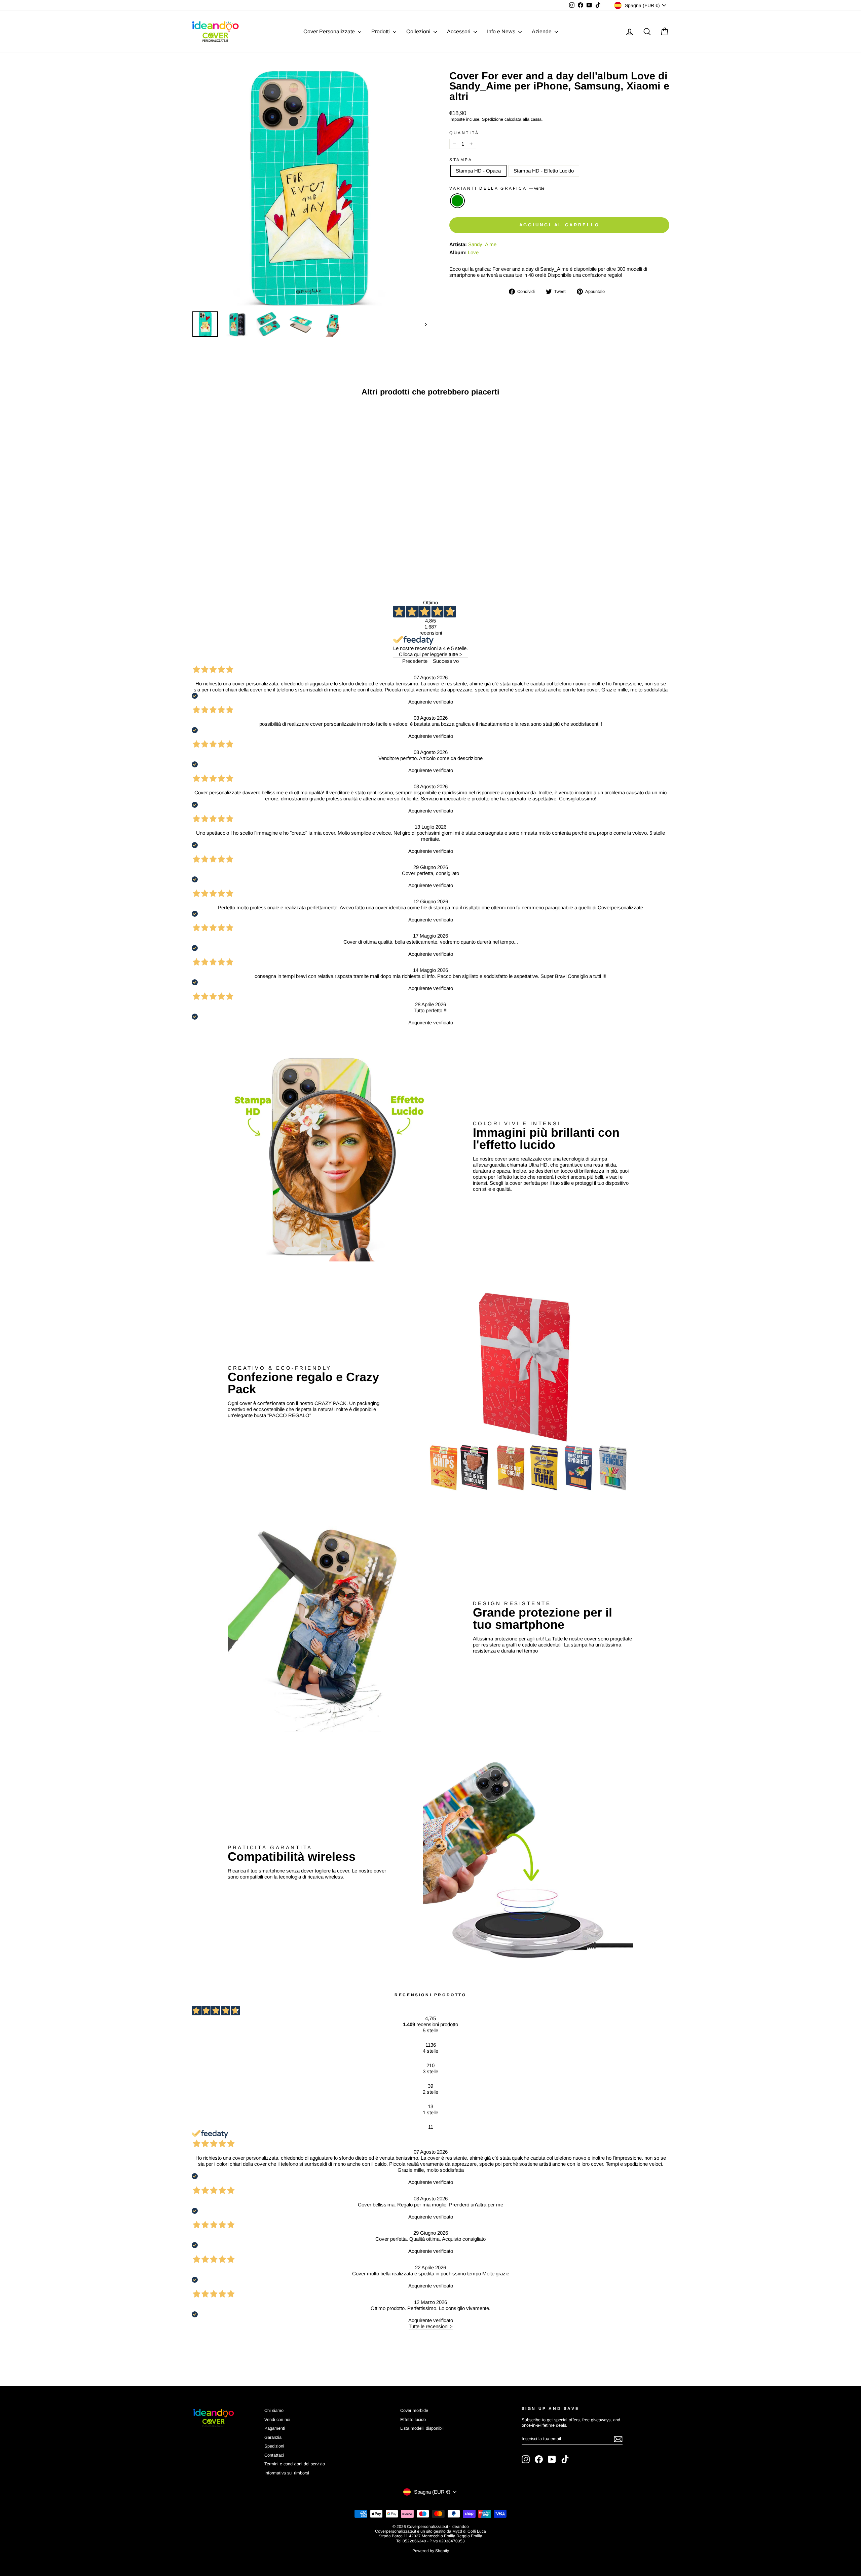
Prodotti (381, 31)
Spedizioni (274, 2446)
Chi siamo (274, 2410)
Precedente (415, 661)
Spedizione (493, 119)
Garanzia (273, 2437)
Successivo (446, 661)
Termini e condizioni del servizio (295, 2464)
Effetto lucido (413, 2419)
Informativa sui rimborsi (287, 2473)
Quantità (464, 133)
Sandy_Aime (482, 244)
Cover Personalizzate (330, 31)
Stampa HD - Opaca (478, 171)
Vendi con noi (277, 2419)
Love (473, 252)
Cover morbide (414, 2410)
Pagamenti (275, 2428)
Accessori (459, 31)
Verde (457, 201)
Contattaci (274, 2455)
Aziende (542, 31)
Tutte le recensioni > (431, 2326)
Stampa (461, 160)
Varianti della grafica (497, 188)
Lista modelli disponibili (422, 2428)
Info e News (502, 31)
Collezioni (419, 31)
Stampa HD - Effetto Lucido (544, 171)
